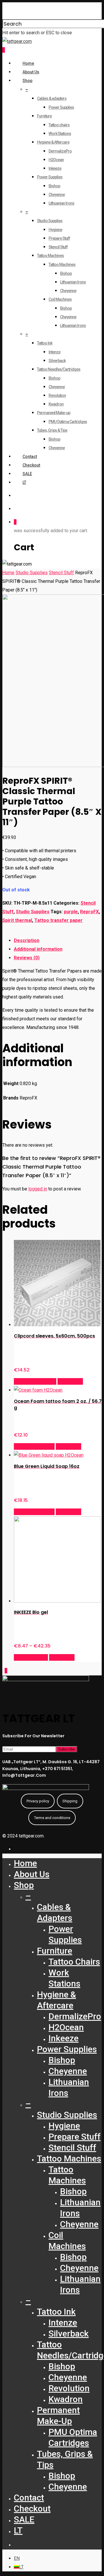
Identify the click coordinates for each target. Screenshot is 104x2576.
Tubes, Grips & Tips (52, 430)
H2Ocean (56, 160)
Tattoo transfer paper (58, 920)
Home (28, 63)
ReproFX (89, 912)
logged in (38, 1189)
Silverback (57, 361)
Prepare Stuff (59, 238)
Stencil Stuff (58, 247)
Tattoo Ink (45, 343)
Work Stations (60, 134)
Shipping (70, 1801)
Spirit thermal (17, 920)
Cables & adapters (52, 98)
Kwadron (56, 404)
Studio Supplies (50, 221)
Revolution (57, 395)
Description (27, 940)
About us (31, 72)
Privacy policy (38, 1801)
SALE (27, 474)
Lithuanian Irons (61, 203)
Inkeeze (55, 168)
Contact (30, 456)
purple (71, 912)
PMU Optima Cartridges (68, 422)
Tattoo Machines (50, 256)
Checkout (31, 465)
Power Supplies (61, 107)
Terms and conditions (52, 1818)
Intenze (54, 352)
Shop (27, 81)
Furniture (44, 116)
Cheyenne (57, 195)
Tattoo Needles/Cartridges (59, 369)
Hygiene (55, 230)
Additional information (38, 949)
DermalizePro (60, 151)
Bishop (54, 186)
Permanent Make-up (54, 413)
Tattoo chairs (59, 125)
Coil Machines (60, 299)
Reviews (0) (27, 958)
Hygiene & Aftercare (53, 142)
